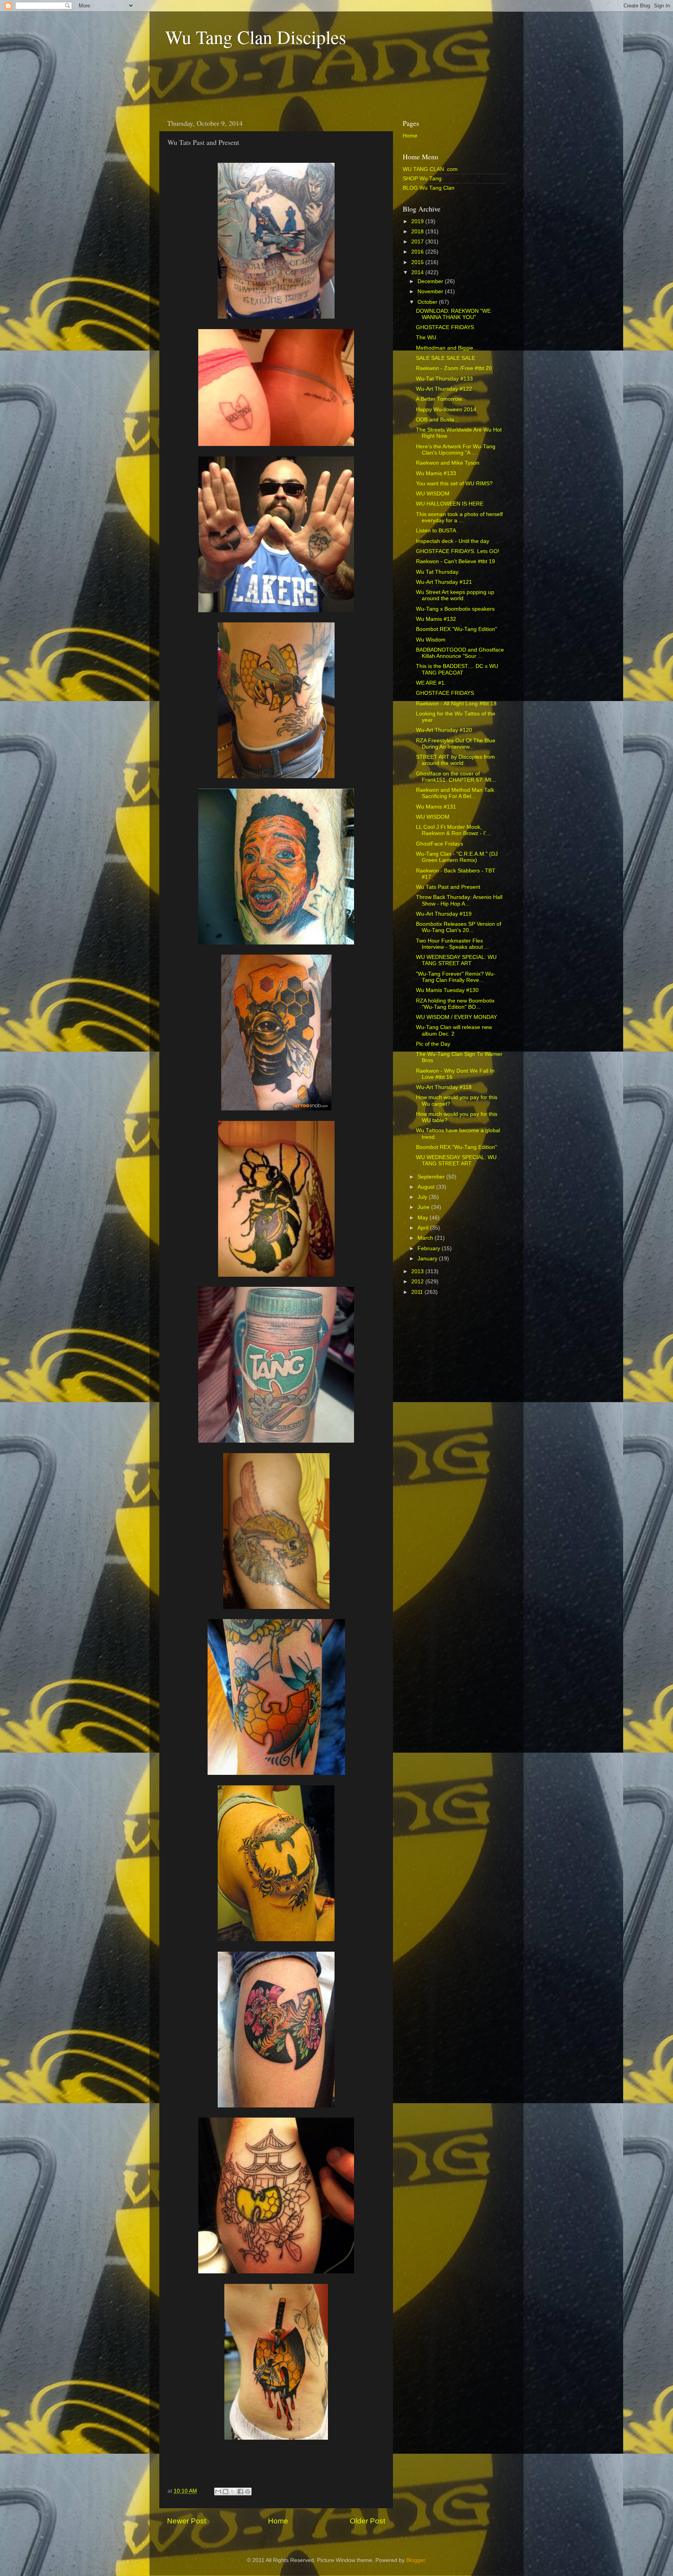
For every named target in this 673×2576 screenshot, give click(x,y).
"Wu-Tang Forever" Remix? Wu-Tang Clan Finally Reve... (456, 977)
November (431, 292)
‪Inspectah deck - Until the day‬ (453, 541)
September (432, 1177)
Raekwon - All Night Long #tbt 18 (456, 704)
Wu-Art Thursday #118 (444, 1087)
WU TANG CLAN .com (430, 169)
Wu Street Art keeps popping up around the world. (455, 595)
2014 (418, 272)
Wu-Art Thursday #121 (444, 582)
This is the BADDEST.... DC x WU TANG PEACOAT (457, 669)
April (424, 1228)
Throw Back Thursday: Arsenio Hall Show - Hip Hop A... (459, 900)
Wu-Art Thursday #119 (444, 914)
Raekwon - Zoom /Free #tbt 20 (454, 368)
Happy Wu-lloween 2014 (446, 410)
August (427, 1187)
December (431, 281)
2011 (418, 1292)
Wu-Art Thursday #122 (444, 389)
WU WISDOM (433, 494)
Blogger (416, 2560)
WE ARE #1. (431, 683)
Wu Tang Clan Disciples (256, 37)
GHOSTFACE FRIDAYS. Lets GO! (458, 551)
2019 (418, 221)
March (426, 1238)
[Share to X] (233, 2491)
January (428, 1259)
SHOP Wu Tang (422, 179)
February (430, 1248)
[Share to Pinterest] (248, 2491)
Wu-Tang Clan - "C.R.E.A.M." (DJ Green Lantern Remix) (457, 857)
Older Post (367, 2521)
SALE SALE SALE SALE (446, 358)
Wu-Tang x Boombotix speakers (455, 609)
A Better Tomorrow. (440, 399)
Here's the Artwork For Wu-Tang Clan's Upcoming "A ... (456, 450)
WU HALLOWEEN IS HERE (450, 504)
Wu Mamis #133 (436, 473)
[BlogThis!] (226, 2491)
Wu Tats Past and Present (448, 887)
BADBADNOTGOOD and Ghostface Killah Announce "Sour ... (460, 653)
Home (278, 2521)
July (423, 1197)
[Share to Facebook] (240, 2491)
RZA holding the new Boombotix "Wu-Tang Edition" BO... (455, 1004)
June (424, 1207)
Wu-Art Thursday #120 (444, 730)
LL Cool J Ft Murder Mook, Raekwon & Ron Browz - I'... (453, 830)
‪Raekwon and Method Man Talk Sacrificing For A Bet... (455, 793)
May (424, 1218)
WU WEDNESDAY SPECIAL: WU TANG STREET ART (456, 960)
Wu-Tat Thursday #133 (444, 379)
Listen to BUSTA (436, 531)
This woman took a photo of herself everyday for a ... (459, 517)
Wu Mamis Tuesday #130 (447, 990)
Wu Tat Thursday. (438, 572)
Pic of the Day (433, 1044)
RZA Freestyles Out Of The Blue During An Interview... (456, 744)
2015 (418, 262)
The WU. (427, 337)
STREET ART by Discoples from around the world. (455, 760)
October (428, 302)
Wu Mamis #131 (436, 807)
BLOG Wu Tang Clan (429, 188)
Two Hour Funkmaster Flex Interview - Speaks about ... (453, 944)
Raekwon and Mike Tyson (448, 463)
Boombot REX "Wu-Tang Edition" (456, 629)
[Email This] (218, 2491)
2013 (418, 1271)
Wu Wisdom (431, 640)
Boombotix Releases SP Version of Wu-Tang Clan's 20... (459, 927)
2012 (418, 1282)
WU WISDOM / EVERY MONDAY (456, 1017)
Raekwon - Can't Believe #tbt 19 (455, 561)
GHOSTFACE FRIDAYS (445, 327)
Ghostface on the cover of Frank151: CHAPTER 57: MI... (456, 777)
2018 (418, 232)
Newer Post (187, 2521)
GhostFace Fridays (440, 844)
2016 (418, 252)
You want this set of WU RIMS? (454, 484)
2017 (418, 242)
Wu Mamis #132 (436, 619)
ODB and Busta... (437, 420)
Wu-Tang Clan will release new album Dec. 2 (454, 1030)
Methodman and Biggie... (447, 348)
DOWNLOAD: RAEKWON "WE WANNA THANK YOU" (453, 314)
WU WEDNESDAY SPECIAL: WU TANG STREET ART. (456, 1160)
